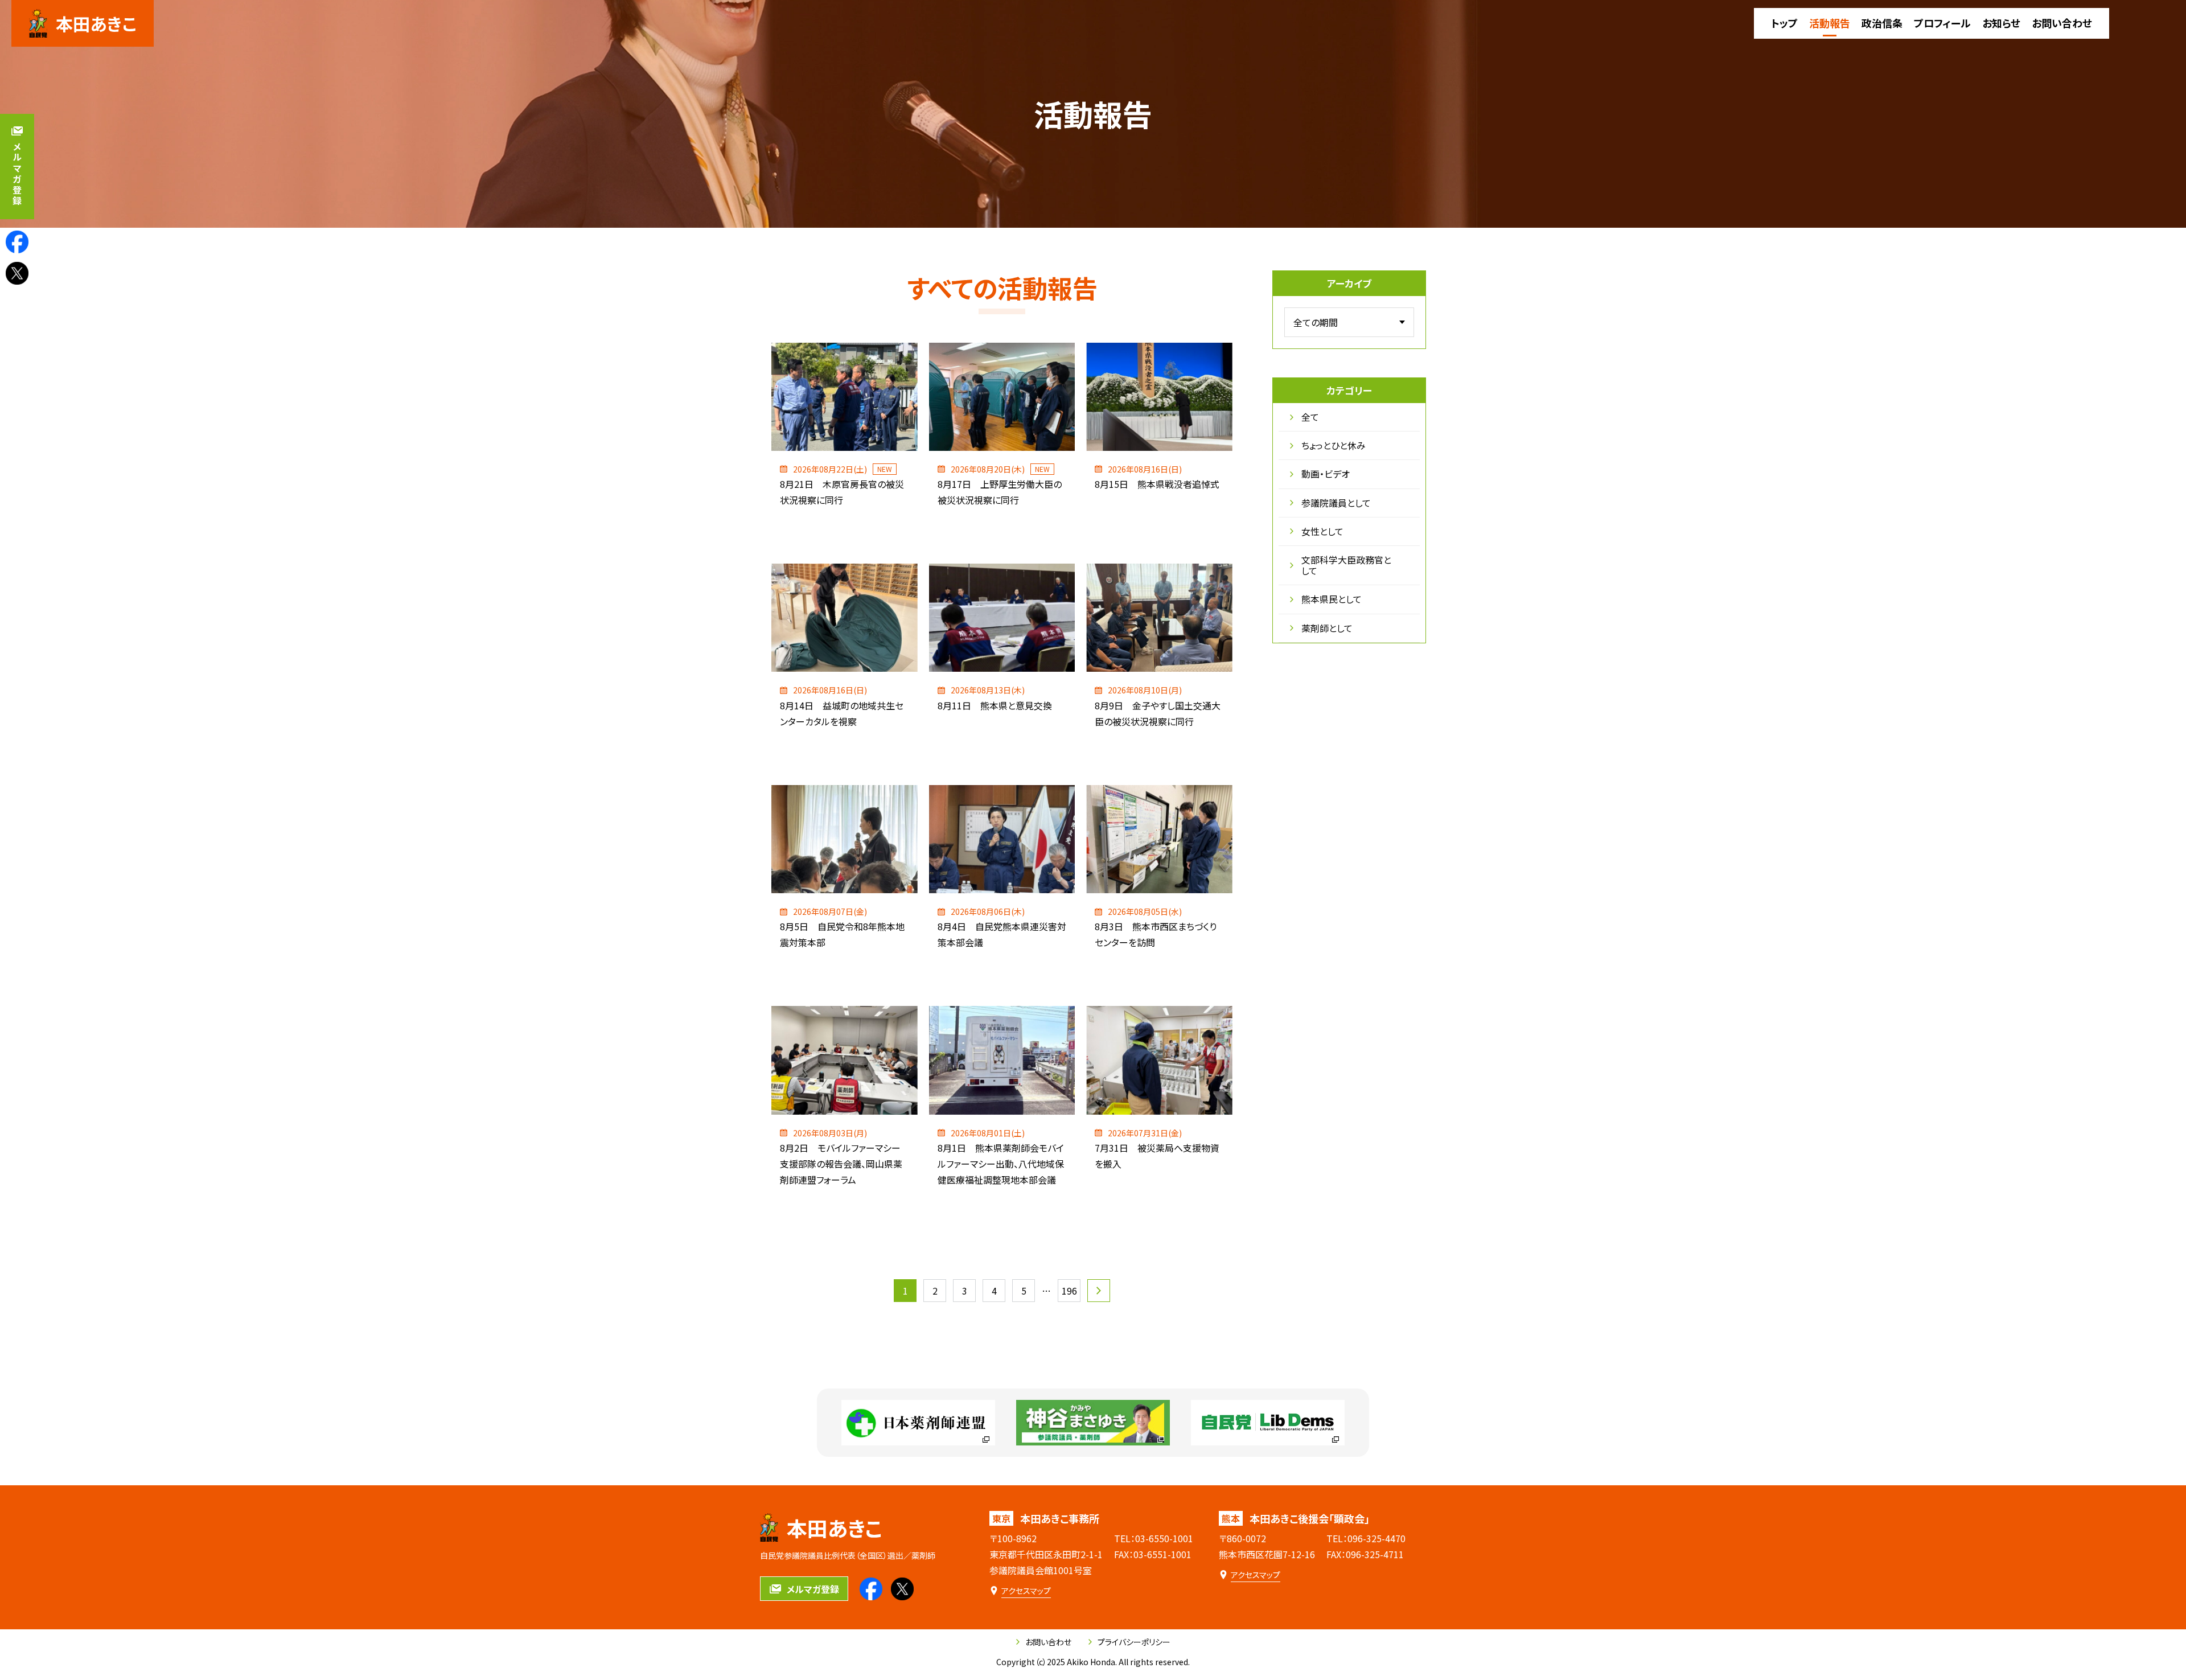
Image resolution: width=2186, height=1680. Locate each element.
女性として (1322, 531)
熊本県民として (1332, 599)
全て (1310, 417)
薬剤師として (1327, 628)
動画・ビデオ (1326, 474)
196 (1069, 1291)
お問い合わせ (1048, 1642)
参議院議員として (1336, 503)
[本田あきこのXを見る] (17, 273)
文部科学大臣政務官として (1346, 565)
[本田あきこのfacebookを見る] (17, 242)
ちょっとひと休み (1334, 445)
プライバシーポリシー (1134, 1642)
